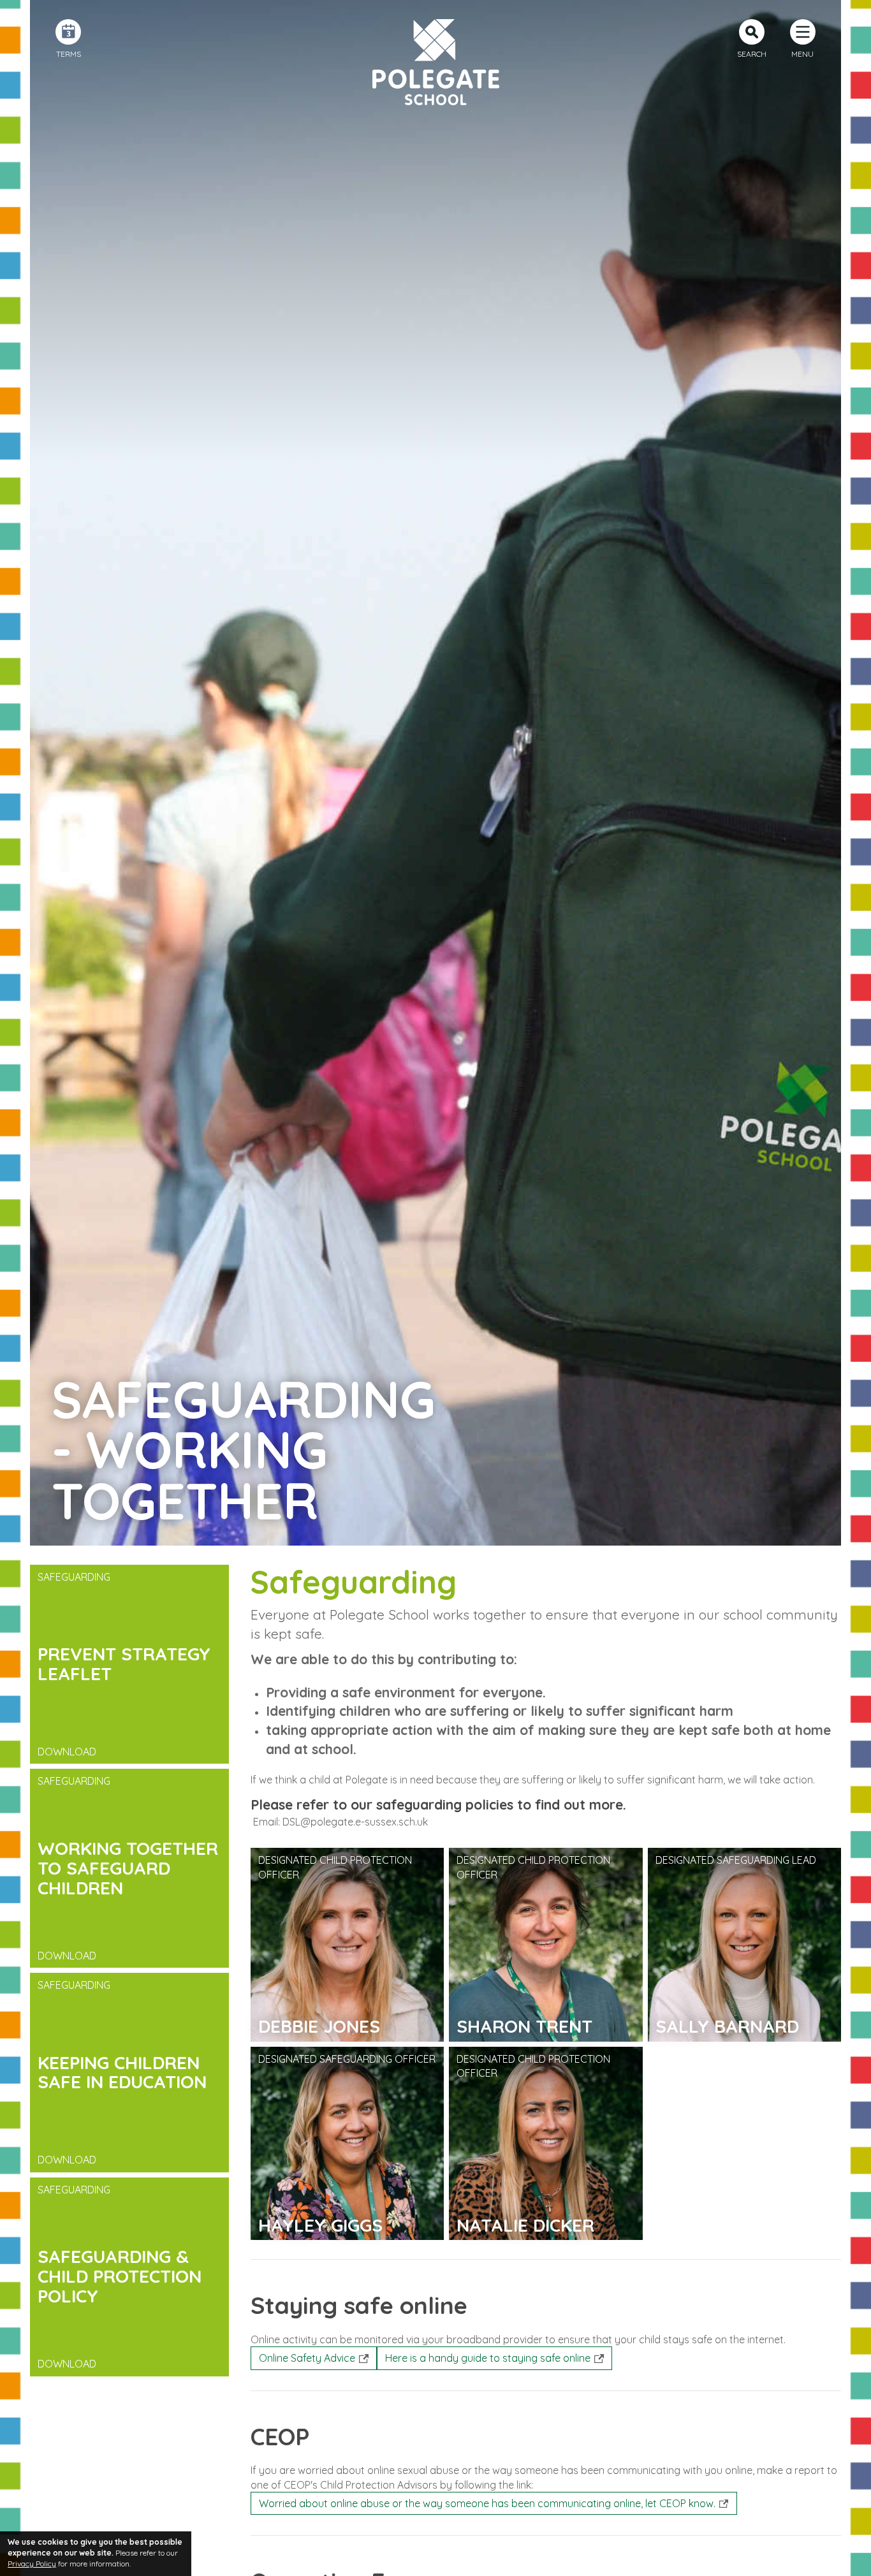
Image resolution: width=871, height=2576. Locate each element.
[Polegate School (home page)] (435, 62)
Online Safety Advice (307, 2358)
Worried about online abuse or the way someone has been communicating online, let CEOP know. (487, 2503)
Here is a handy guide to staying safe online (488, 2358)
